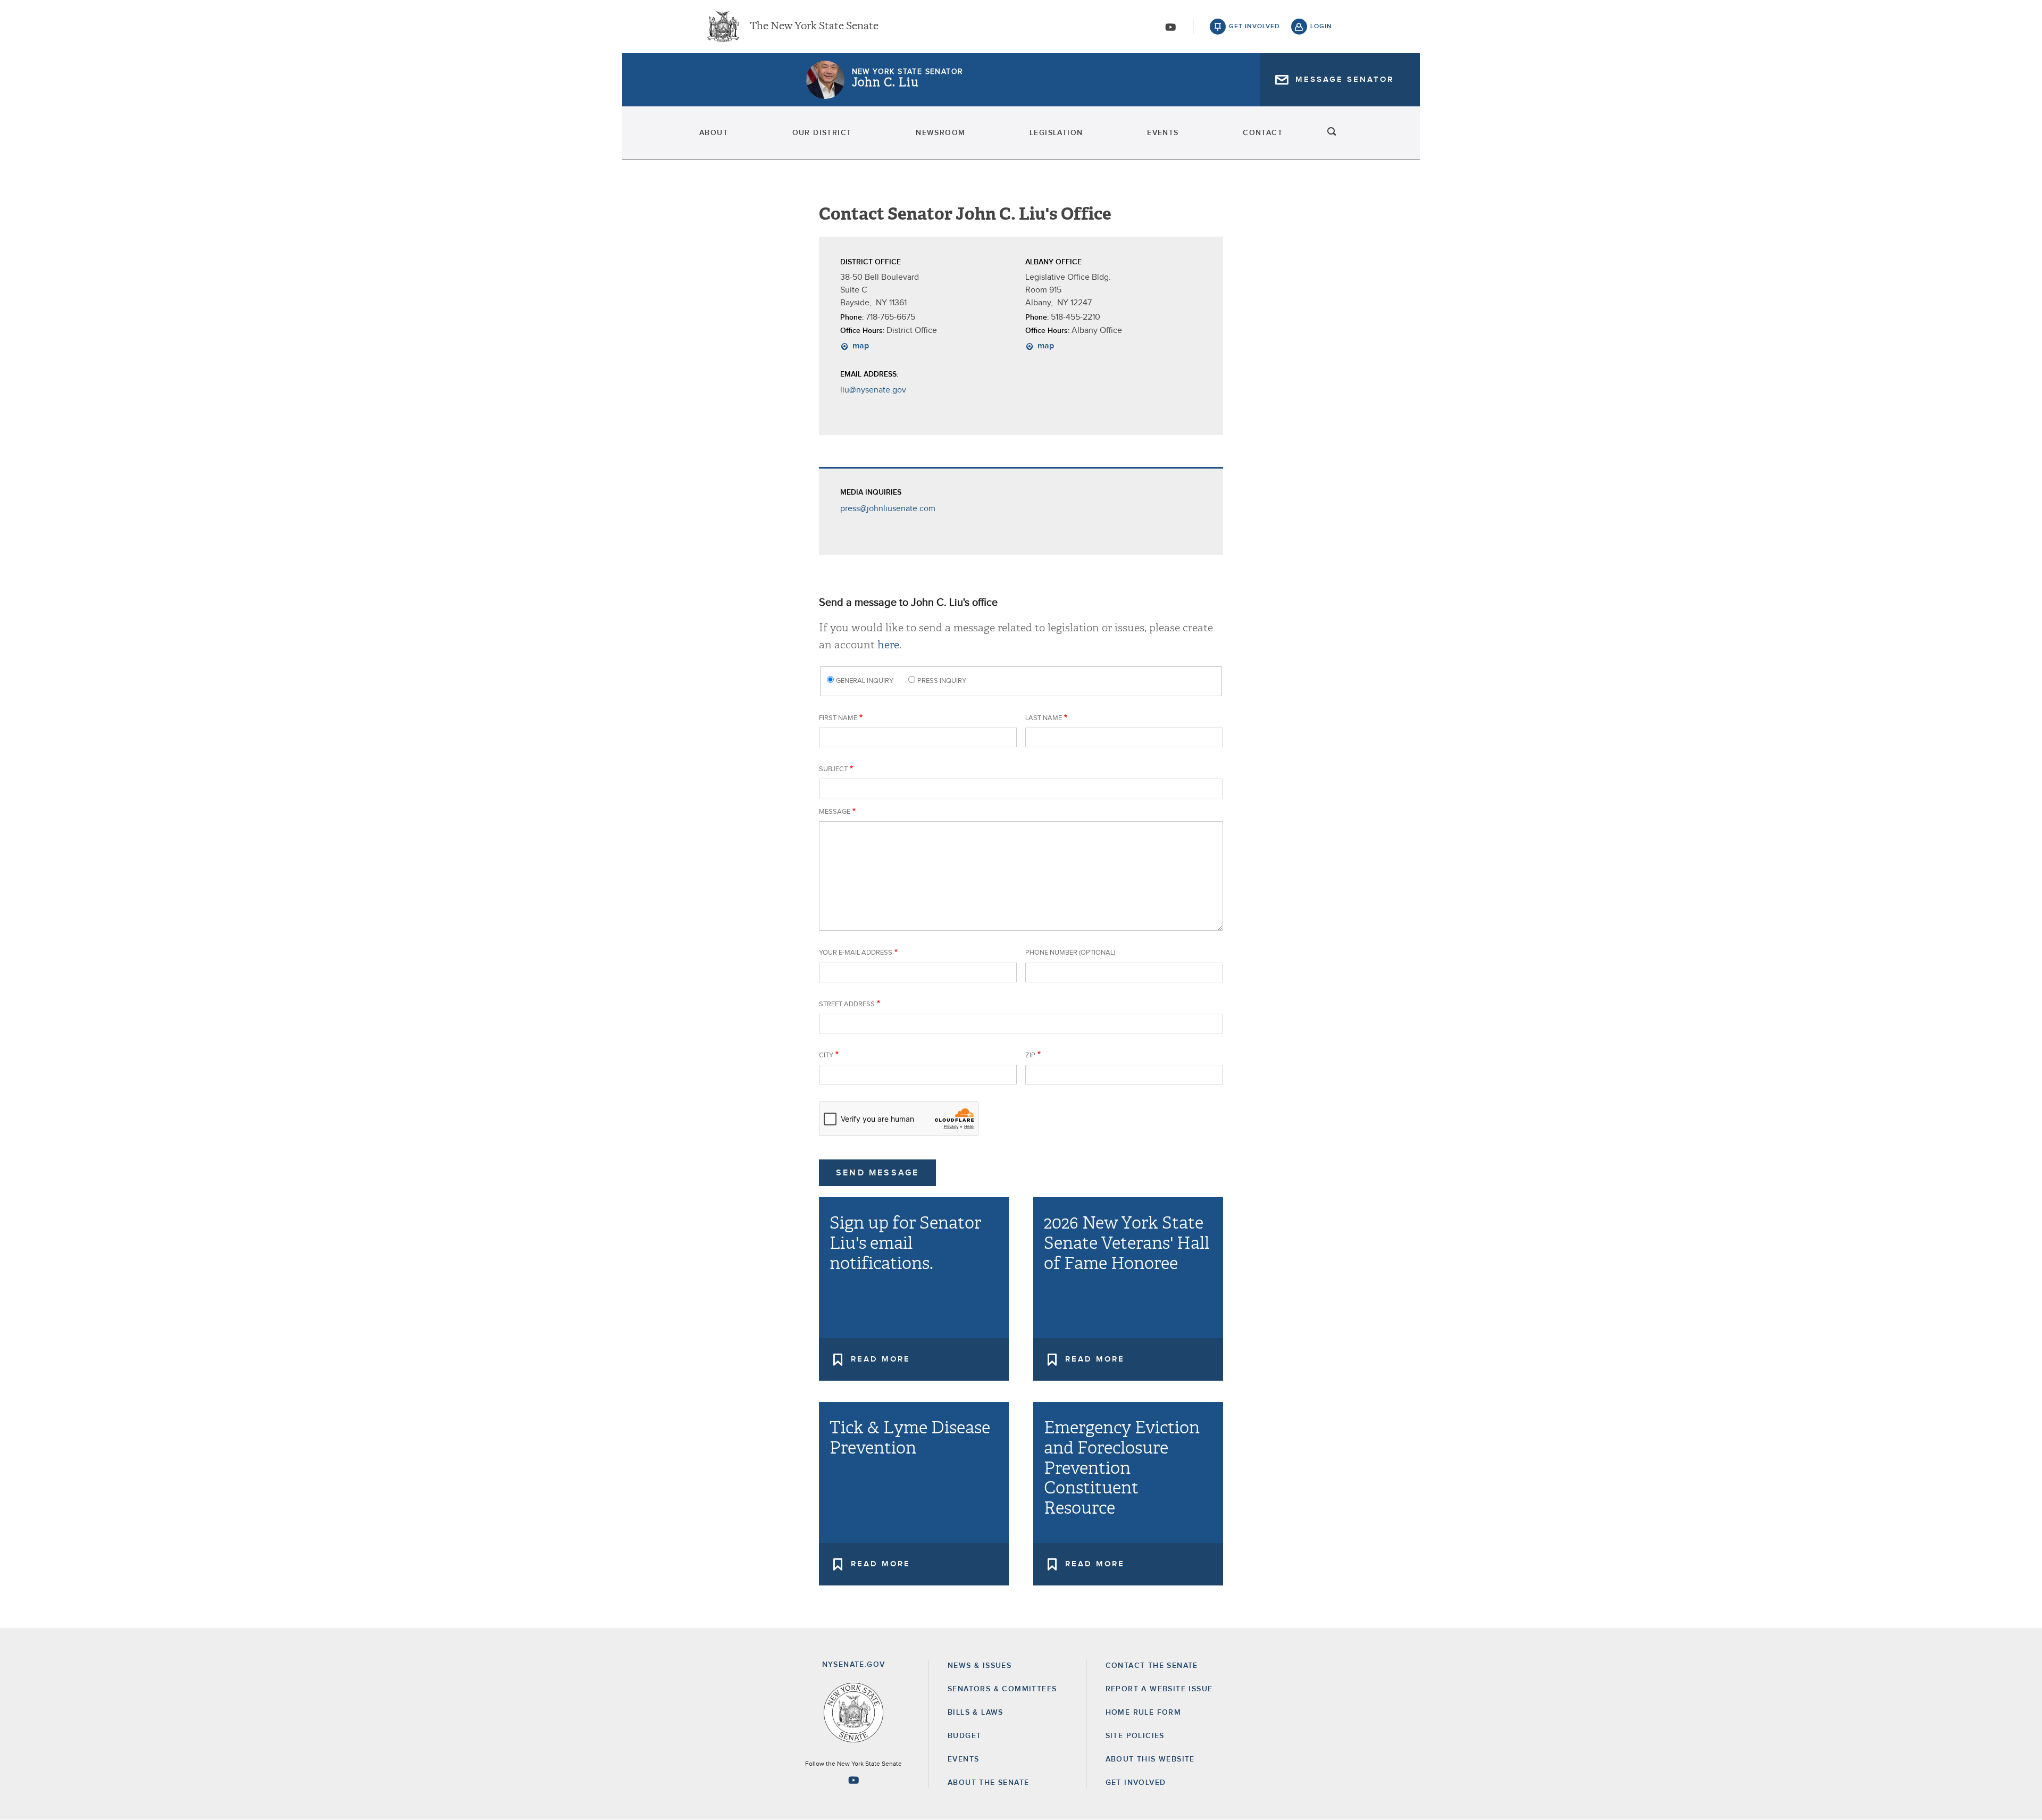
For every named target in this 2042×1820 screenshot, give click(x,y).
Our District (822, 133)
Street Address (847, 1004)
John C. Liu (885, 82)
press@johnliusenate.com (888, 508)
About (714, 133)
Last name (1044, 718)
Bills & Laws (976, 1713)
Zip (1030, 1055)
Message (835, 812)
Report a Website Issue (1159, 1689)
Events (1163, 133)
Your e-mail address (856, 953)
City (826, 1055)
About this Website (1150, 1759)
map (860, 346)
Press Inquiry (942, 681)
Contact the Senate (1152, 1666)
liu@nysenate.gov (873, 390)
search (1332, 133)
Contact (1263, 133)
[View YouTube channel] (1170, 27)
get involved (1254, 27)
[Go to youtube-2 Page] (853, 1780)
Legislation (1056, 133)
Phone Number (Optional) (1070, 953)
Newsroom (940, 133)
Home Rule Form (1144, 1713)
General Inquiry (865, 681)
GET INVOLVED (1136, 1783)
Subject (833, 769)
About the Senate (988, 1783)
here (888, 645)
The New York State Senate (814, 27)
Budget (964, 1736)
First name (838, 718)
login (1321, 27)
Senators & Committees (1002, 1689)
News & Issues (980, 1666)
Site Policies (1135, 1736)
